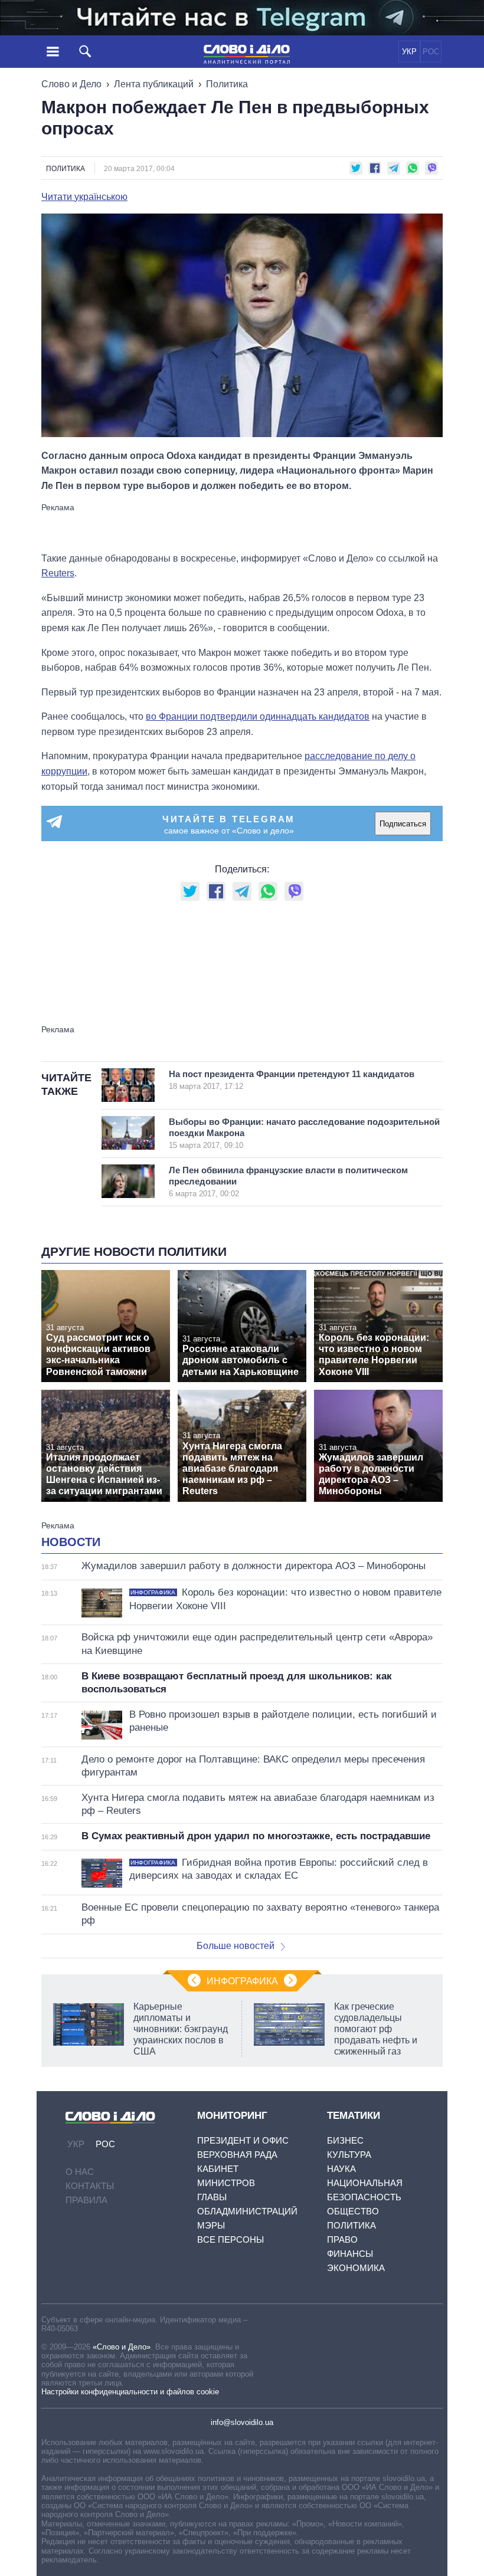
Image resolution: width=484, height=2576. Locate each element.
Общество (353, 2211)
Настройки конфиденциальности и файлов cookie (130, 2392)
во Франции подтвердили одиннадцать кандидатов (258, 716)
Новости (71, 1542)
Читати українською (84, 197)
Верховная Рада (237, 2155)
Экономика (356, 2268)
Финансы (350, 2254)
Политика (227, 84)
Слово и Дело (71, 84)
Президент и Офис (243, 2140)
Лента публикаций (154, 84)
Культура (349, 2155)
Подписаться (403, 824)
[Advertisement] (242, 527)
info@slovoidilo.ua (242, 2422)
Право (342, 2239)
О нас (80, 2172)
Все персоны (230, 2239)
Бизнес (345, 2140)
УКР (409, 52)
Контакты (90, 2186)
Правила (86, 2200)
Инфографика (242, 1981)
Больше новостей (236, 1946)
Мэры (211, 2225)
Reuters (58, 573)
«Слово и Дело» (122, 2347)
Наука (341, 2169)
